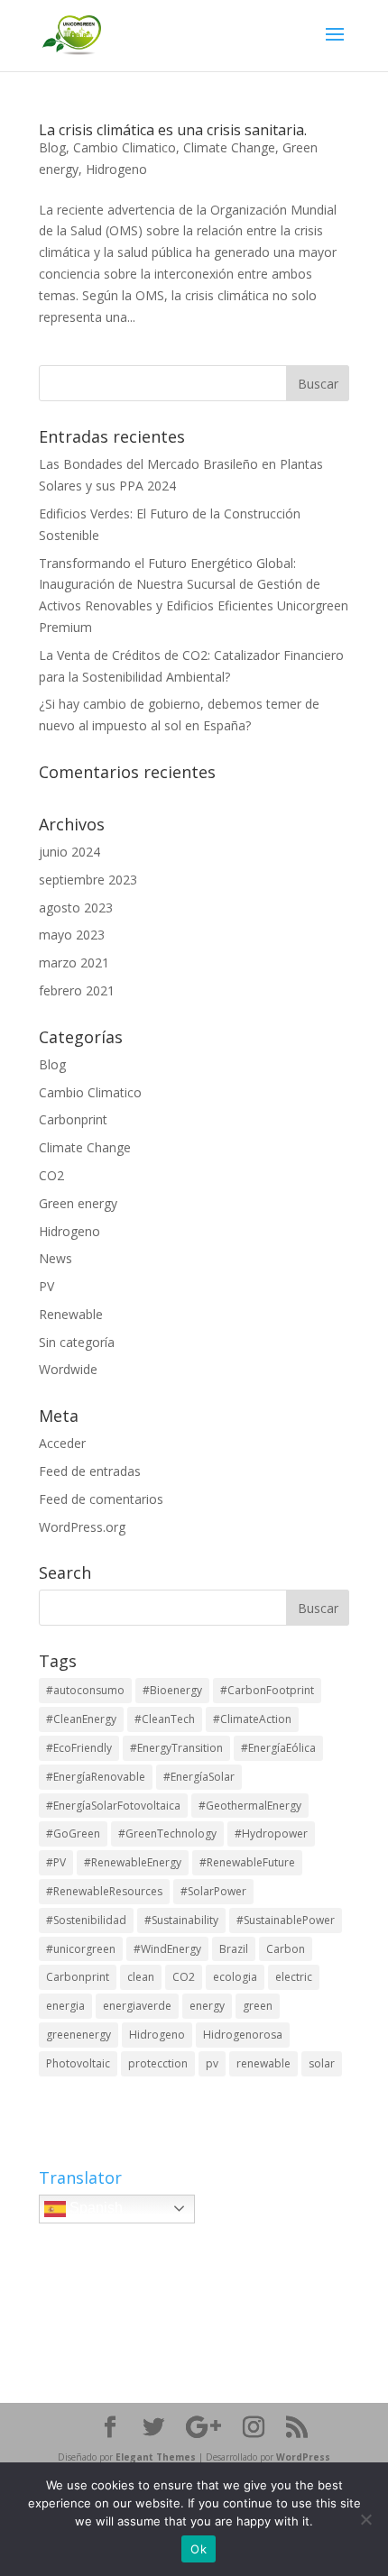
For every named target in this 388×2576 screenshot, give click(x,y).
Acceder (62, 1443)
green (258, 2006)
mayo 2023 (72, 935)
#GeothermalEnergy (250, 1806)
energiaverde (137, 2006)
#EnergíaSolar (199, 1777)
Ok (199, 2549)
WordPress (303, 2457)
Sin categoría (77, 1342)
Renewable (71, 1314)
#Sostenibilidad (86, 1920)
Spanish (94, 2208)
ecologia (235, 1977)
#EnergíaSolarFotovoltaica (113, 1806)
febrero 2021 (77, 990)
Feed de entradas (90, 1471)
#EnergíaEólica (278, 1748)
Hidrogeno (116, 169)
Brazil (234, 1949)
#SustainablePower (286, 1920)
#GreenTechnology (167, 1833)
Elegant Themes (156, 2457)
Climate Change (229, 147)
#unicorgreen (81, 1949)
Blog (52, 147)
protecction (158, 2063)
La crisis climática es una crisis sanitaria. (173, 130)
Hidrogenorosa (243, 2035)
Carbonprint (73, 1119)
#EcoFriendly (79, 1748)
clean (141, 1977)
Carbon (286, 1949)
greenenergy (79, 2035)
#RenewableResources (104, 1891)
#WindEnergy (167, 1949)
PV (46, 1286)
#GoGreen (73, 1833)
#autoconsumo (85, 1690)
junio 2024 (69, 852)
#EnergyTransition (176, 1748)
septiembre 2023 (88, 880)
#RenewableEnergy (133, 1862)
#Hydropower (271, 1833)
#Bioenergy (172, 1690)
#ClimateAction (252, 1719)
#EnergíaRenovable (96, 1777)
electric (294, 1977)
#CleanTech (165, 1719)
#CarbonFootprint (267, 1690)
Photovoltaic (78, 2063)
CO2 (51, 1175)
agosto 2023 (76, 908)
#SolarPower (213, 1891)
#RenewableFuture (247, 1862)
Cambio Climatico (125, 147)
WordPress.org (82, 1527)
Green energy (78, 1203)
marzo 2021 (74, 963)
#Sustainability (181, 1920)
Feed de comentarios (101, 1499)
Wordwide (68, 1369)
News (55, 1258)
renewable (263, 2063)
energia (65, 2006)
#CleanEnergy (81, 1719)
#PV (56, 1862)
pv (212, 2063)
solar (322, 2063)
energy (207, 2006)
